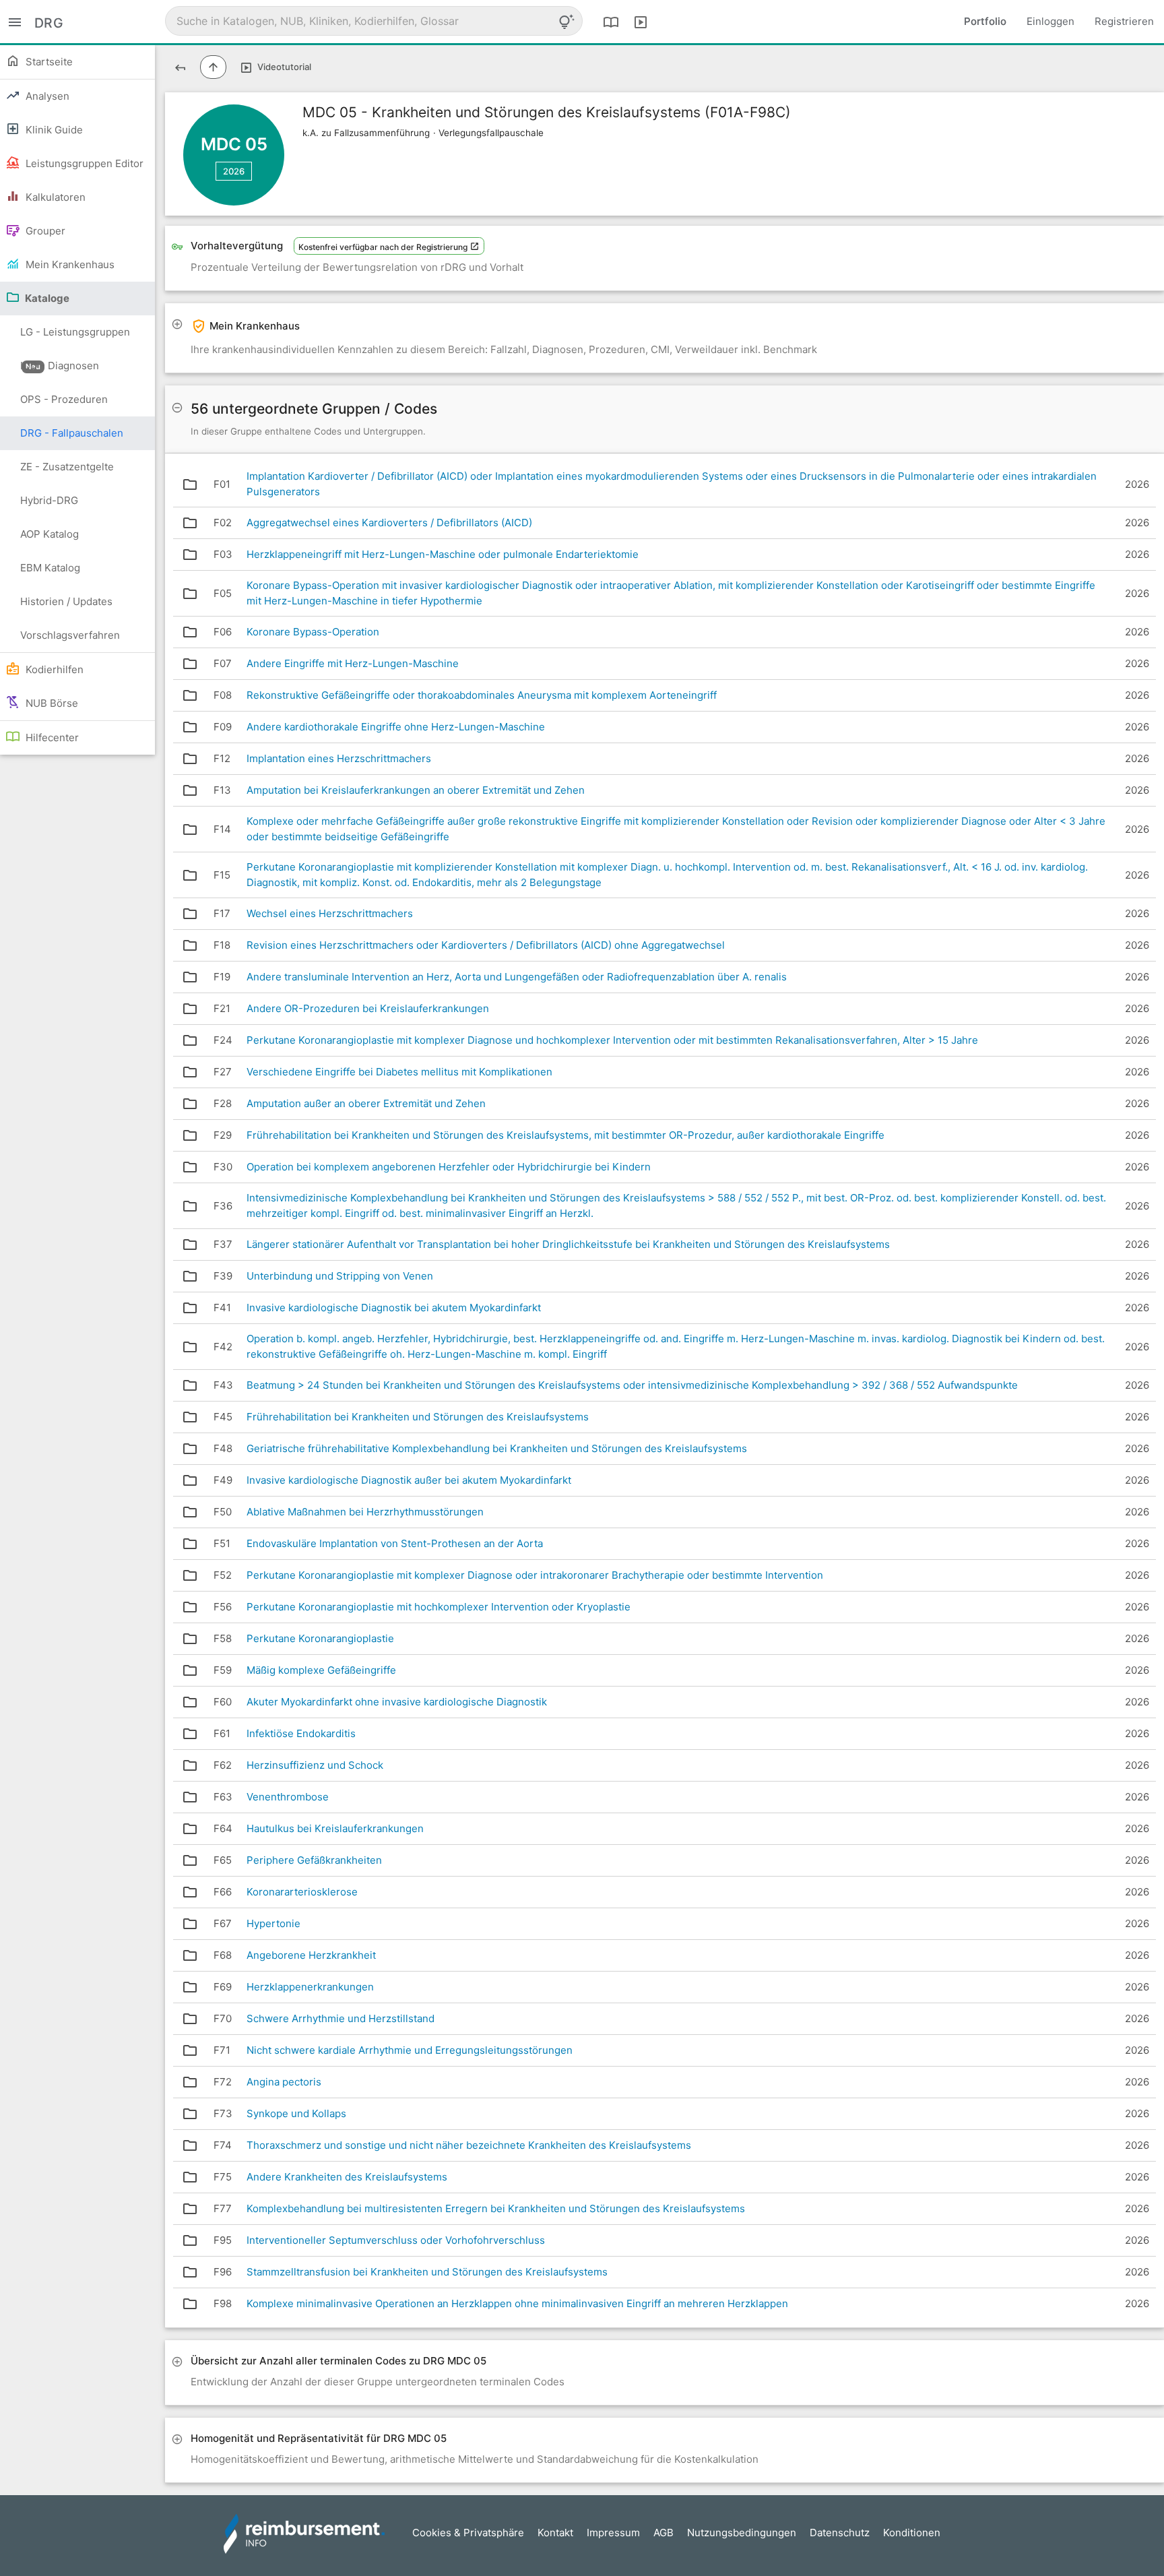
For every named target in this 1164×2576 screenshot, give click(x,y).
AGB (664, 2533)
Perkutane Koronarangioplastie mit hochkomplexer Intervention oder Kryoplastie (439, 1607)
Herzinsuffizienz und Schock (315, 1765)
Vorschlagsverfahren (70, 635)
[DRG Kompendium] (611, 22)
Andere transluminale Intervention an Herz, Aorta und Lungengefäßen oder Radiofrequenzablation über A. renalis (517, 977)
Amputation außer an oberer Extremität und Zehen (366, 1103)
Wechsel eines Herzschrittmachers (330, 913)
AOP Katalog (50, 534)
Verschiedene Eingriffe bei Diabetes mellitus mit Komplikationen (399, 1072)
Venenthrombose (288, 1797)
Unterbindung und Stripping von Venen (340, 1276)
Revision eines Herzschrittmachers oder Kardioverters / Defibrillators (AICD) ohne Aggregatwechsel (486, 945)
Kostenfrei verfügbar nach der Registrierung (384, 247)
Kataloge (46, 298)
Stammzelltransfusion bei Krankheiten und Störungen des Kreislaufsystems (427, 2272)
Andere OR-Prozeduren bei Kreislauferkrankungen (368, 1008)
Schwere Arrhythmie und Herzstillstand (341, 2018)
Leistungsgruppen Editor (83, 163)
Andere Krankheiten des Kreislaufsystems (347, 2177)
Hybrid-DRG (49, 500)
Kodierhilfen (53, 669)
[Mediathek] (641, 22)
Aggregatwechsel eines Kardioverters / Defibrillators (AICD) (389, 523)
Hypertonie (273, 1923)
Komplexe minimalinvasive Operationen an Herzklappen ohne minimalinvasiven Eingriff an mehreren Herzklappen (517, 2303)
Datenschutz (840, 2533)
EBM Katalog (50, 568)
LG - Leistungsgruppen (75, 337)
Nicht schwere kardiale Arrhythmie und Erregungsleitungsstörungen (410, 2050)
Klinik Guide (53, 130)
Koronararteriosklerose (302, 1892)
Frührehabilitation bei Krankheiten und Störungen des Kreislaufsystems (418, 1417)
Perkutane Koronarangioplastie (320, 1638)
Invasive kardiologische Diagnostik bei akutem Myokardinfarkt (394, 1308)
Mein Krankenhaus (69, 264)
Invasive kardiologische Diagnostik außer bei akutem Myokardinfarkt (409, 1480)
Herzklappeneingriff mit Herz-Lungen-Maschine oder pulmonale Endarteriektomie (443, 554)
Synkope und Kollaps (296, 2113)
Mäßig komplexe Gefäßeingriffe (321, 1670)
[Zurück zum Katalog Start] (180, 67)
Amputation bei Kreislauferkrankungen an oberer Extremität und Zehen (416, 790)
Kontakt (555, 2533)
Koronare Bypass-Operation (313, 632)
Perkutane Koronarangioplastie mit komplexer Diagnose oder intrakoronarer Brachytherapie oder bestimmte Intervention (535, 1575)
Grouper (44, 231)
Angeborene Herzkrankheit (311, 1955)
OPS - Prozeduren (64, 399)
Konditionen (912, 2533)
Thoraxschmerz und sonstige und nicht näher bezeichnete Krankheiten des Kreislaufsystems (469, 2145)
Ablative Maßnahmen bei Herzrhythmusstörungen (365, 1512)
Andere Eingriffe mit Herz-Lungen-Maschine (353, 663)
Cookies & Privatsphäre (468, 2533)
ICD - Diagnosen (60, 366)
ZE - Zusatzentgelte (67, 467)
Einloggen (1050, 21)
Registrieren (1124, 21)
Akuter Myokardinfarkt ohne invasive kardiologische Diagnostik (397, 1702)
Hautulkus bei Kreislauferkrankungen (335, 1828)
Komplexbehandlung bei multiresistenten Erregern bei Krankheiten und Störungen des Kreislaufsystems (496, 2208)
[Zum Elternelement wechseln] (213, 67)
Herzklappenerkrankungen (310, 1987)
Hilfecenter (51, 737)
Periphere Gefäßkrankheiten (314, 1860)
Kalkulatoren (54, 197)
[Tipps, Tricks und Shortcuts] (567, 22)
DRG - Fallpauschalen (72, 433)
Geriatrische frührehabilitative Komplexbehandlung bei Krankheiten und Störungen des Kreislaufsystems (497, 1448)
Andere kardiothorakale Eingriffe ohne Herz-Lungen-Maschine (396, 727)
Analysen (46, 96)
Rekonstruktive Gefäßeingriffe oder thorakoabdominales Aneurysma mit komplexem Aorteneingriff (482, 695)
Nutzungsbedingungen (742, 2533)
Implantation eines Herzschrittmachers (339, 758)
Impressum (613, 2533)
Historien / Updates (66, 601)
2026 (234, 171)
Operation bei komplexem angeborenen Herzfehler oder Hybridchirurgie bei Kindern (449, 1167)
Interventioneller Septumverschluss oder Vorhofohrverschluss (396, 2240)
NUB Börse (51, 703)
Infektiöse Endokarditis (301, 1733)
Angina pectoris (284, 2082)
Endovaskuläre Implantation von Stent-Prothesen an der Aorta (395, 1543)
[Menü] (15, 21)
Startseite (48, 62)
